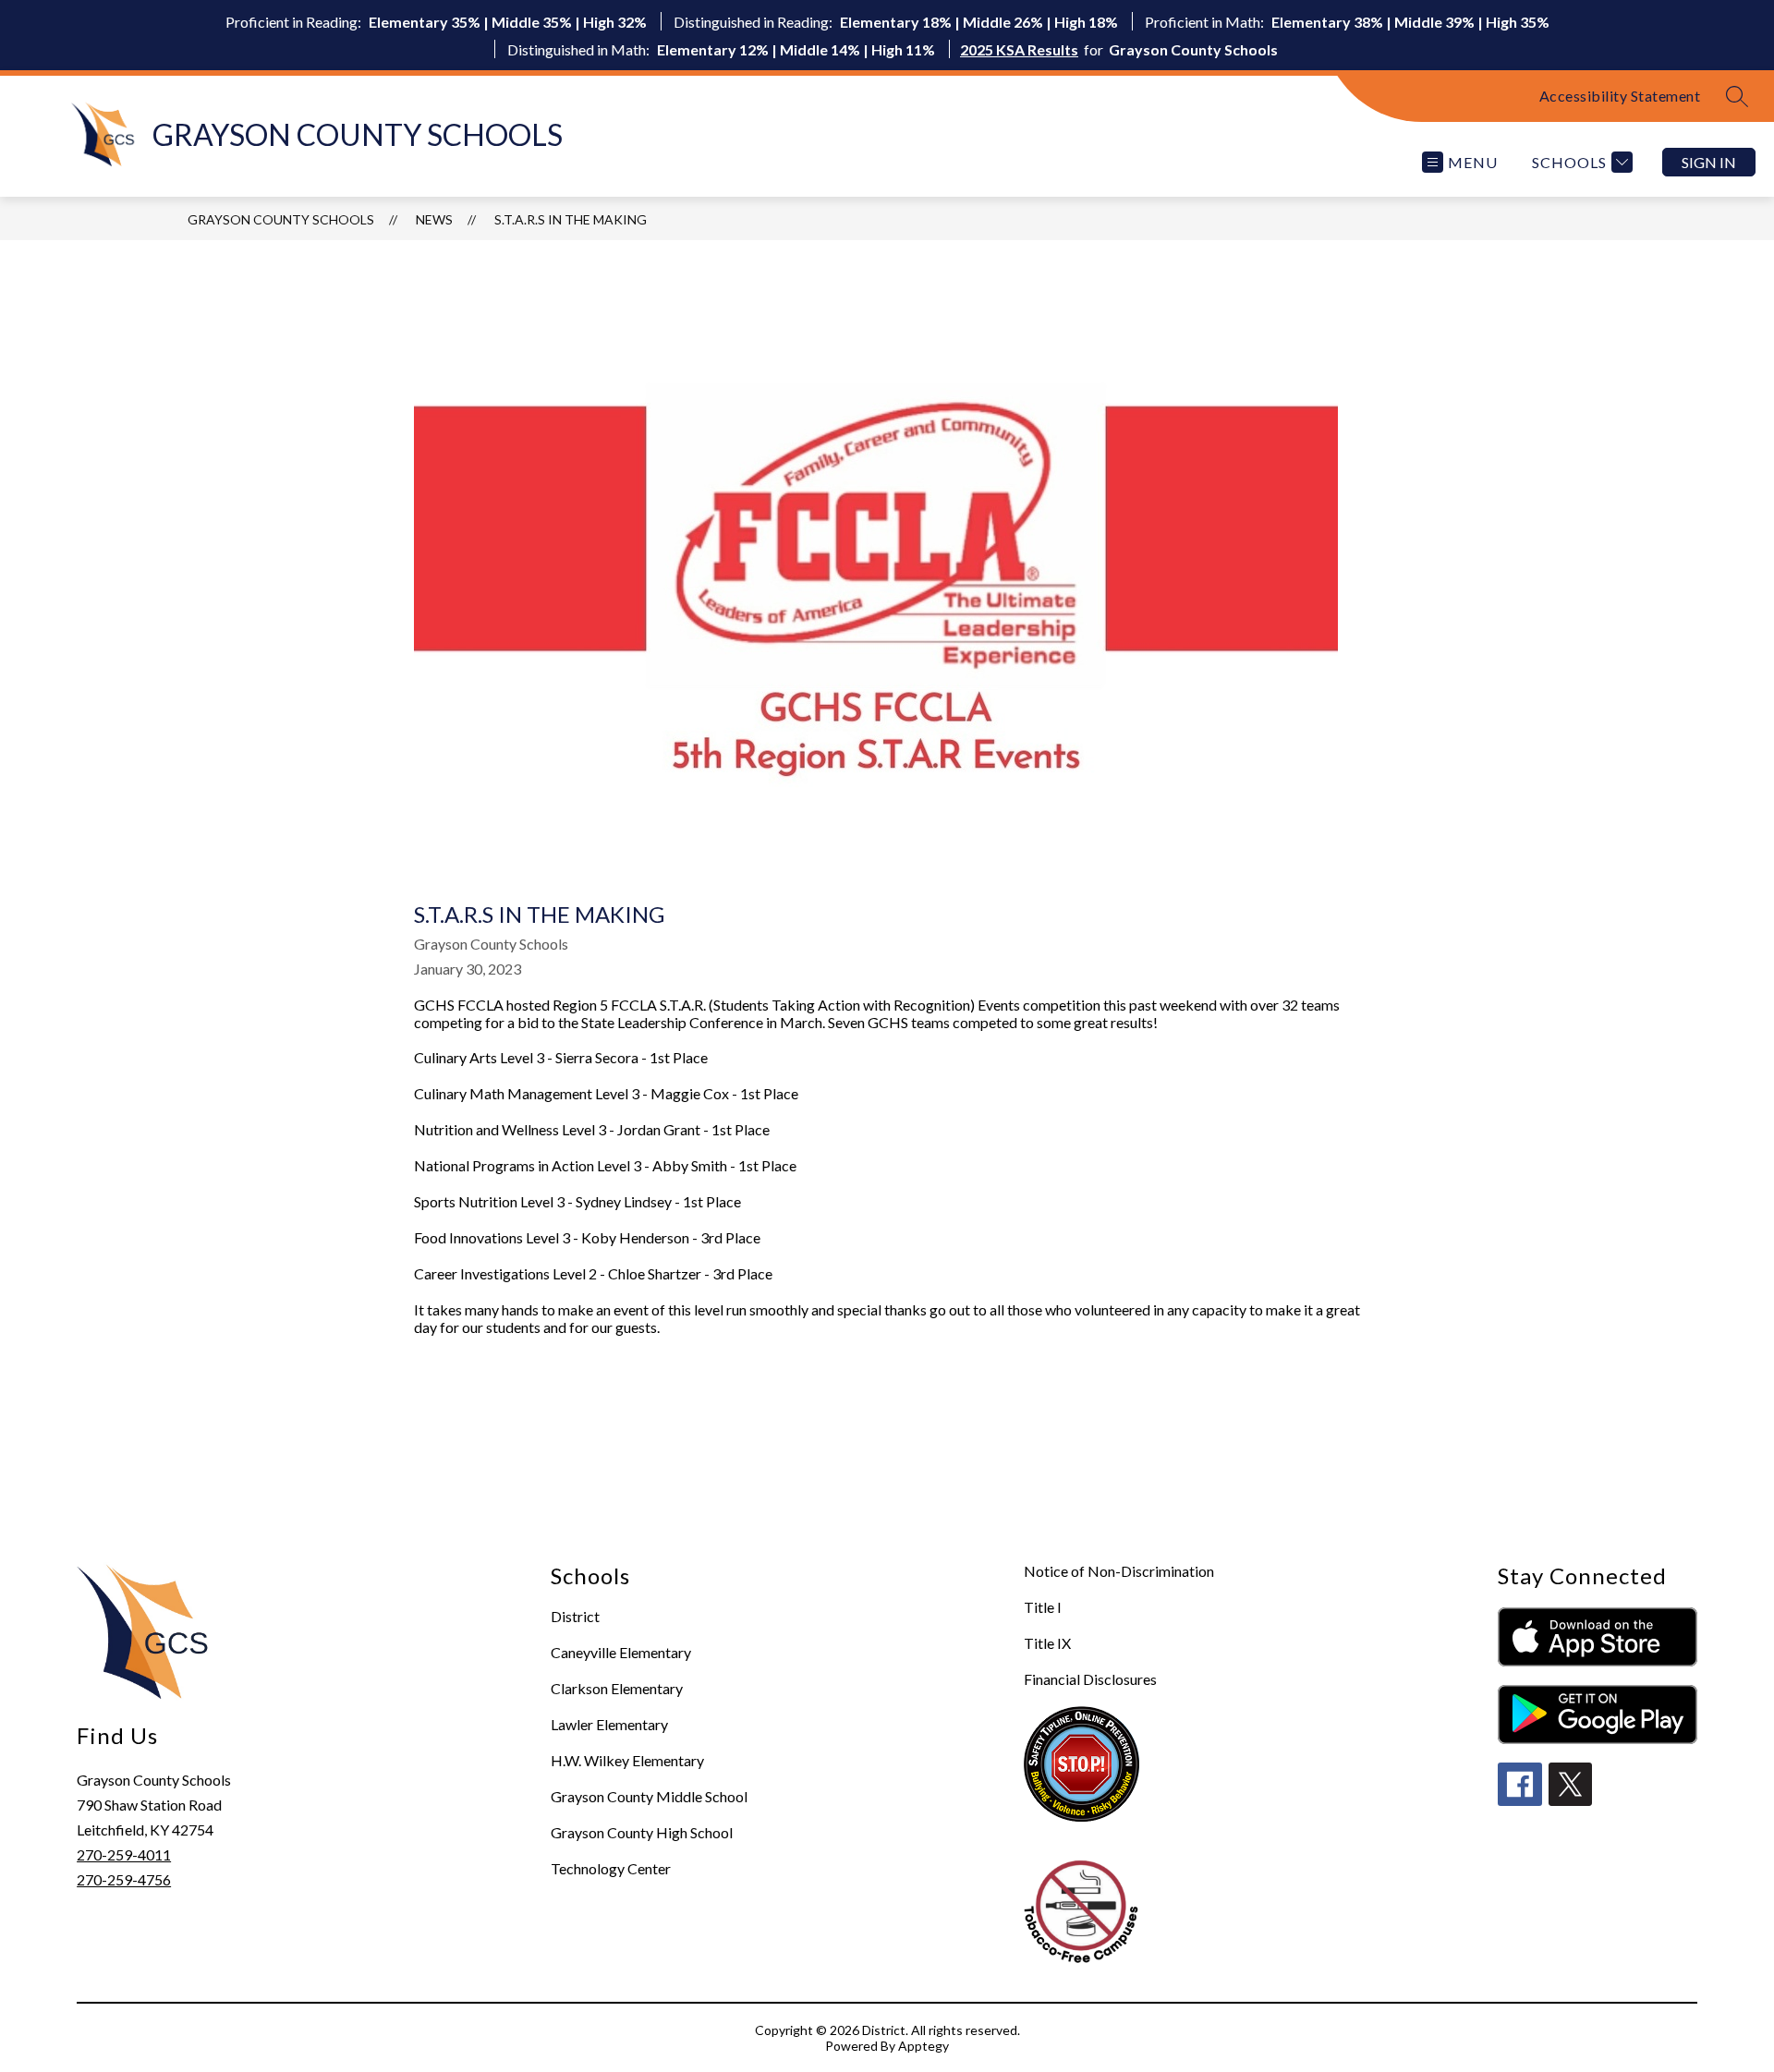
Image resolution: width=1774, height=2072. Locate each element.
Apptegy (923, 2046)
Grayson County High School (642, 1832)
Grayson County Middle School (649, 1796)
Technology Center (611, 1868)
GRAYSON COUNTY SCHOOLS (281, 219)
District (575, 1616)
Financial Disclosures (1090, 1679)
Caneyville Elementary (621, 1652)
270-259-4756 (124, 1879)
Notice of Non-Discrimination (1119, 1571)
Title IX (1047, 1643)
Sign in (1709, 162)
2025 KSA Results (1019, 49)
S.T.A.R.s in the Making (571, 219)
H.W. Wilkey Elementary (627, 1760)
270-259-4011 (124, 1854)
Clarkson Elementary (617, 1688)
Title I (1043, 1607)
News (434, 219)
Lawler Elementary (609, 1724)
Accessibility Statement (1620, 96)
